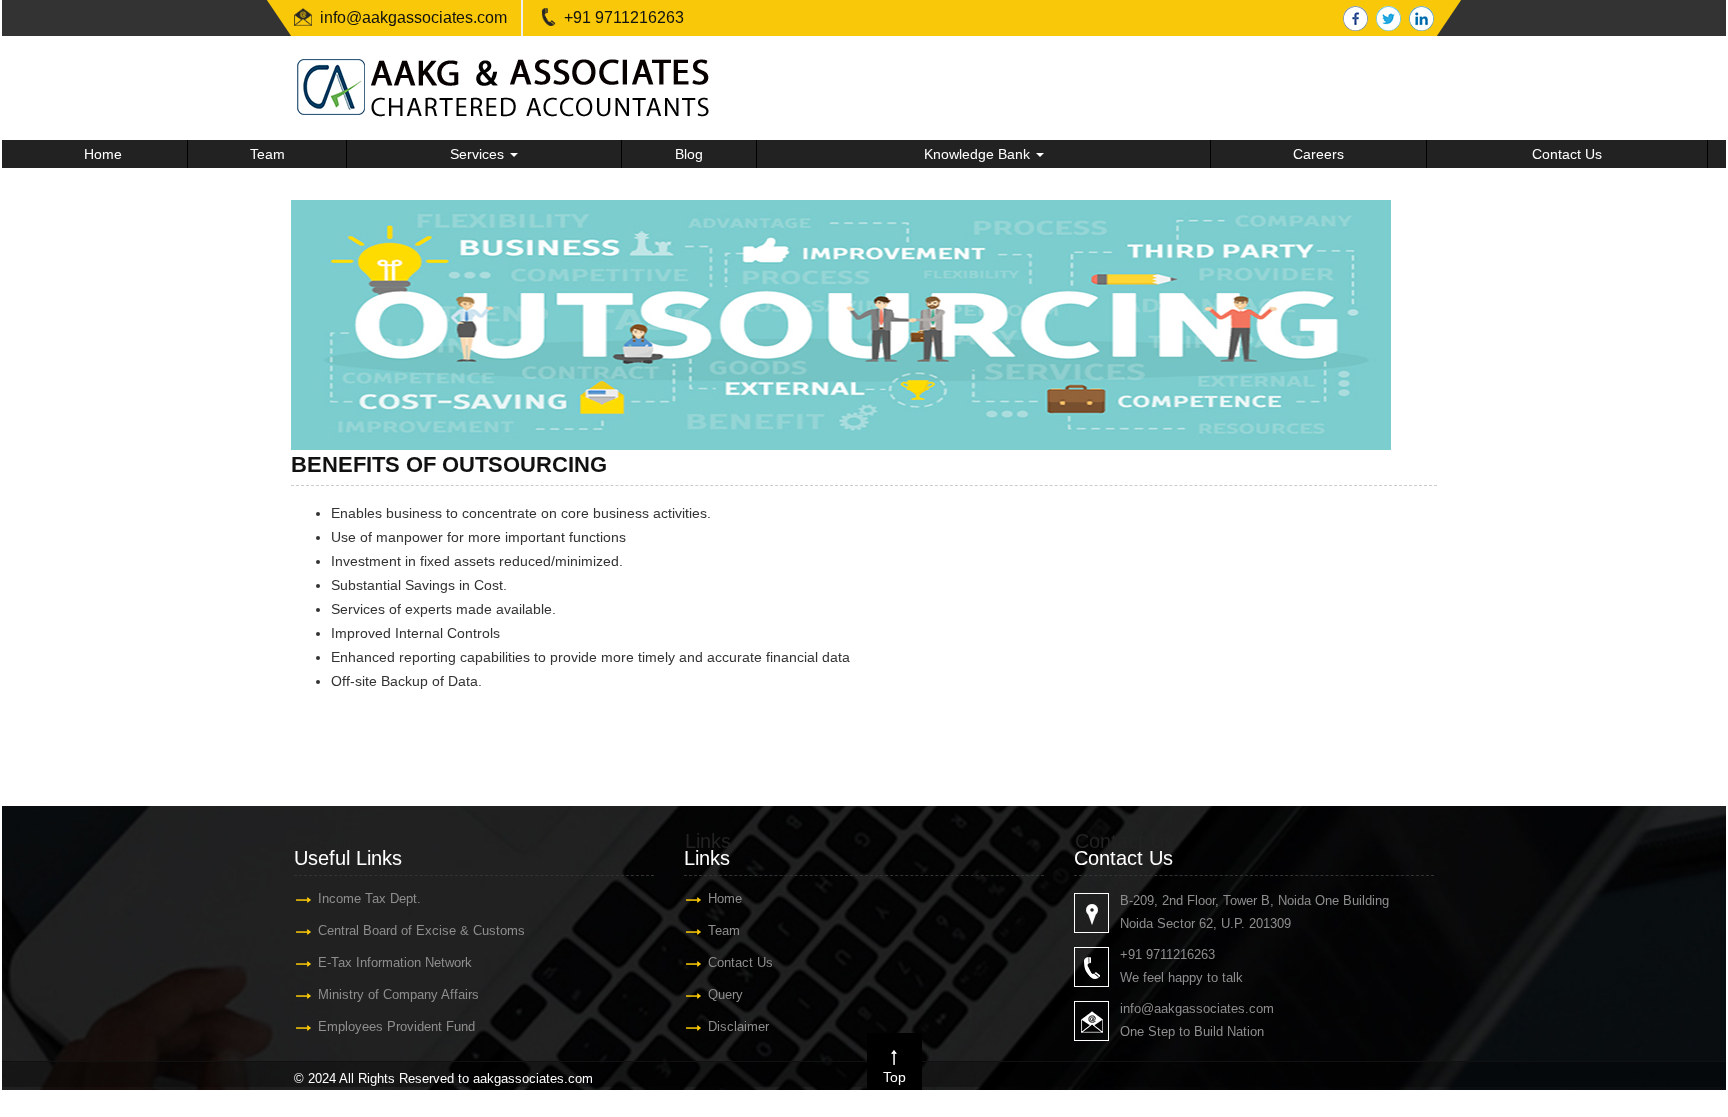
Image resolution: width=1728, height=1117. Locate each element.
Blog (689, 154)
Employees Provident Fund (396, 1026)
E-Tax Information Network (395, 962)
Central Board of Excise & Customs (421, 930)
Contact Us (1567, 154)
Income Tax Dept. (369, 898)
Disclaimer (738, 1026)
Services (479, 154)
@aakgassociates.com (426, 17)
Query (725, 994)
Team (267, 154)
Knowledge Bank (979, 154)
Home (103, 154)
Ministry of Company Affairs (398, 994)
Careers (1318, 154)
